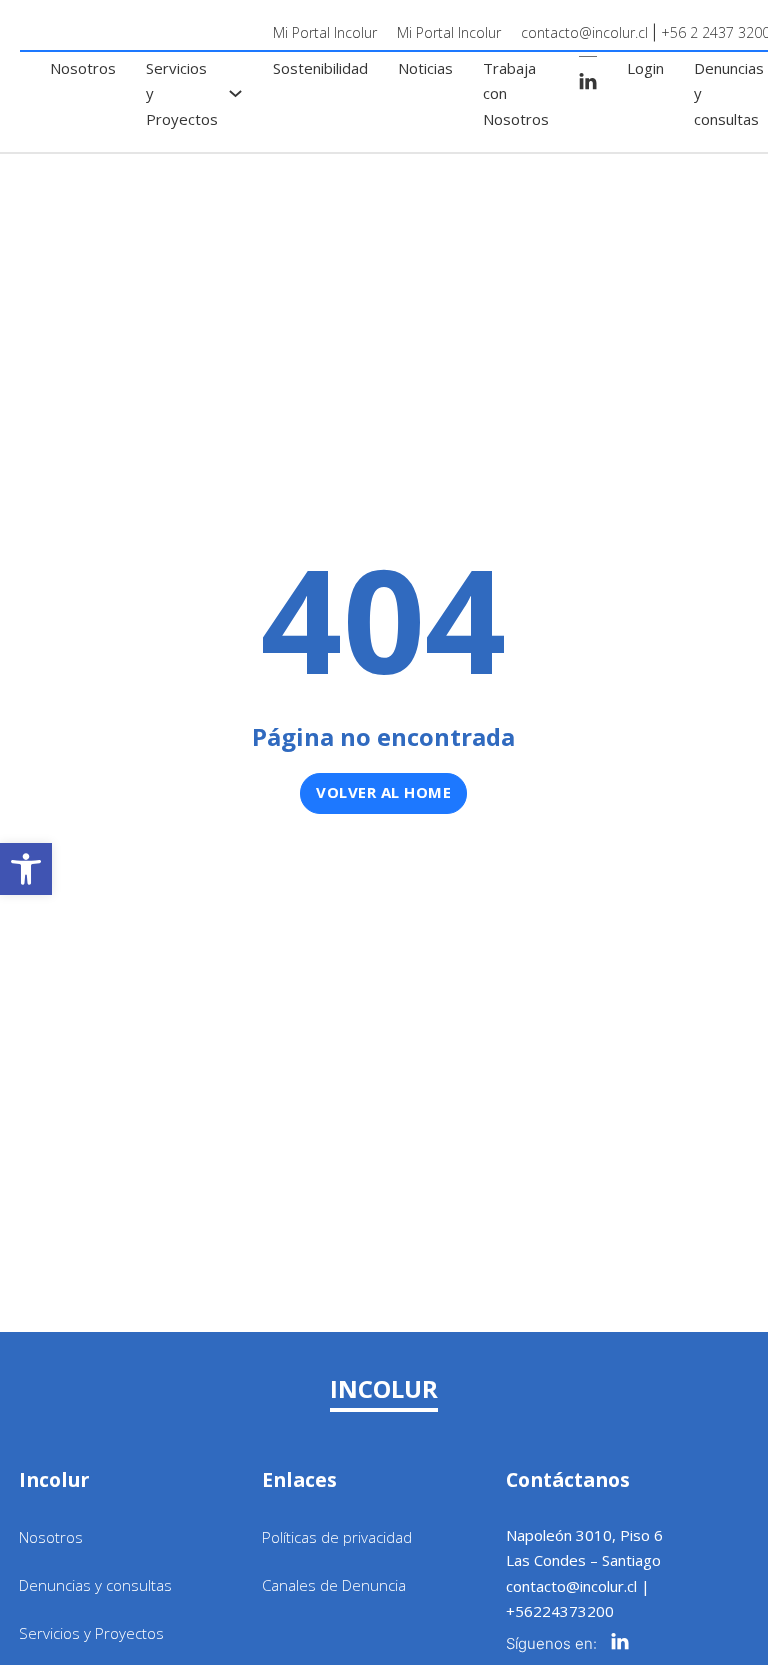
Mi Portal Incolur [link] (325, 32)
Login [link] (645, 68)
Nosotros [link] (83, 68)
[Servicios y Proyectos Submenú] (235, 93)
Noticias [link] (425, 68)
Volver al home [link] (383, 792)
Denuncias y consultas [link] (729, 93)
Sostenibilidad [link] (320, 68)
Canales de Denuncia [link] (334, 1585)
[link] (26, 869)
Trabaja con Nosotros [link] (516, 93)
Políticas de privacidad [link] (337, 1537)
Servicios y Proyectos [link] (182, 93)
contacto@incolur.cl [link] (584, 32)
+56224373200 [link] (560, 1611)
